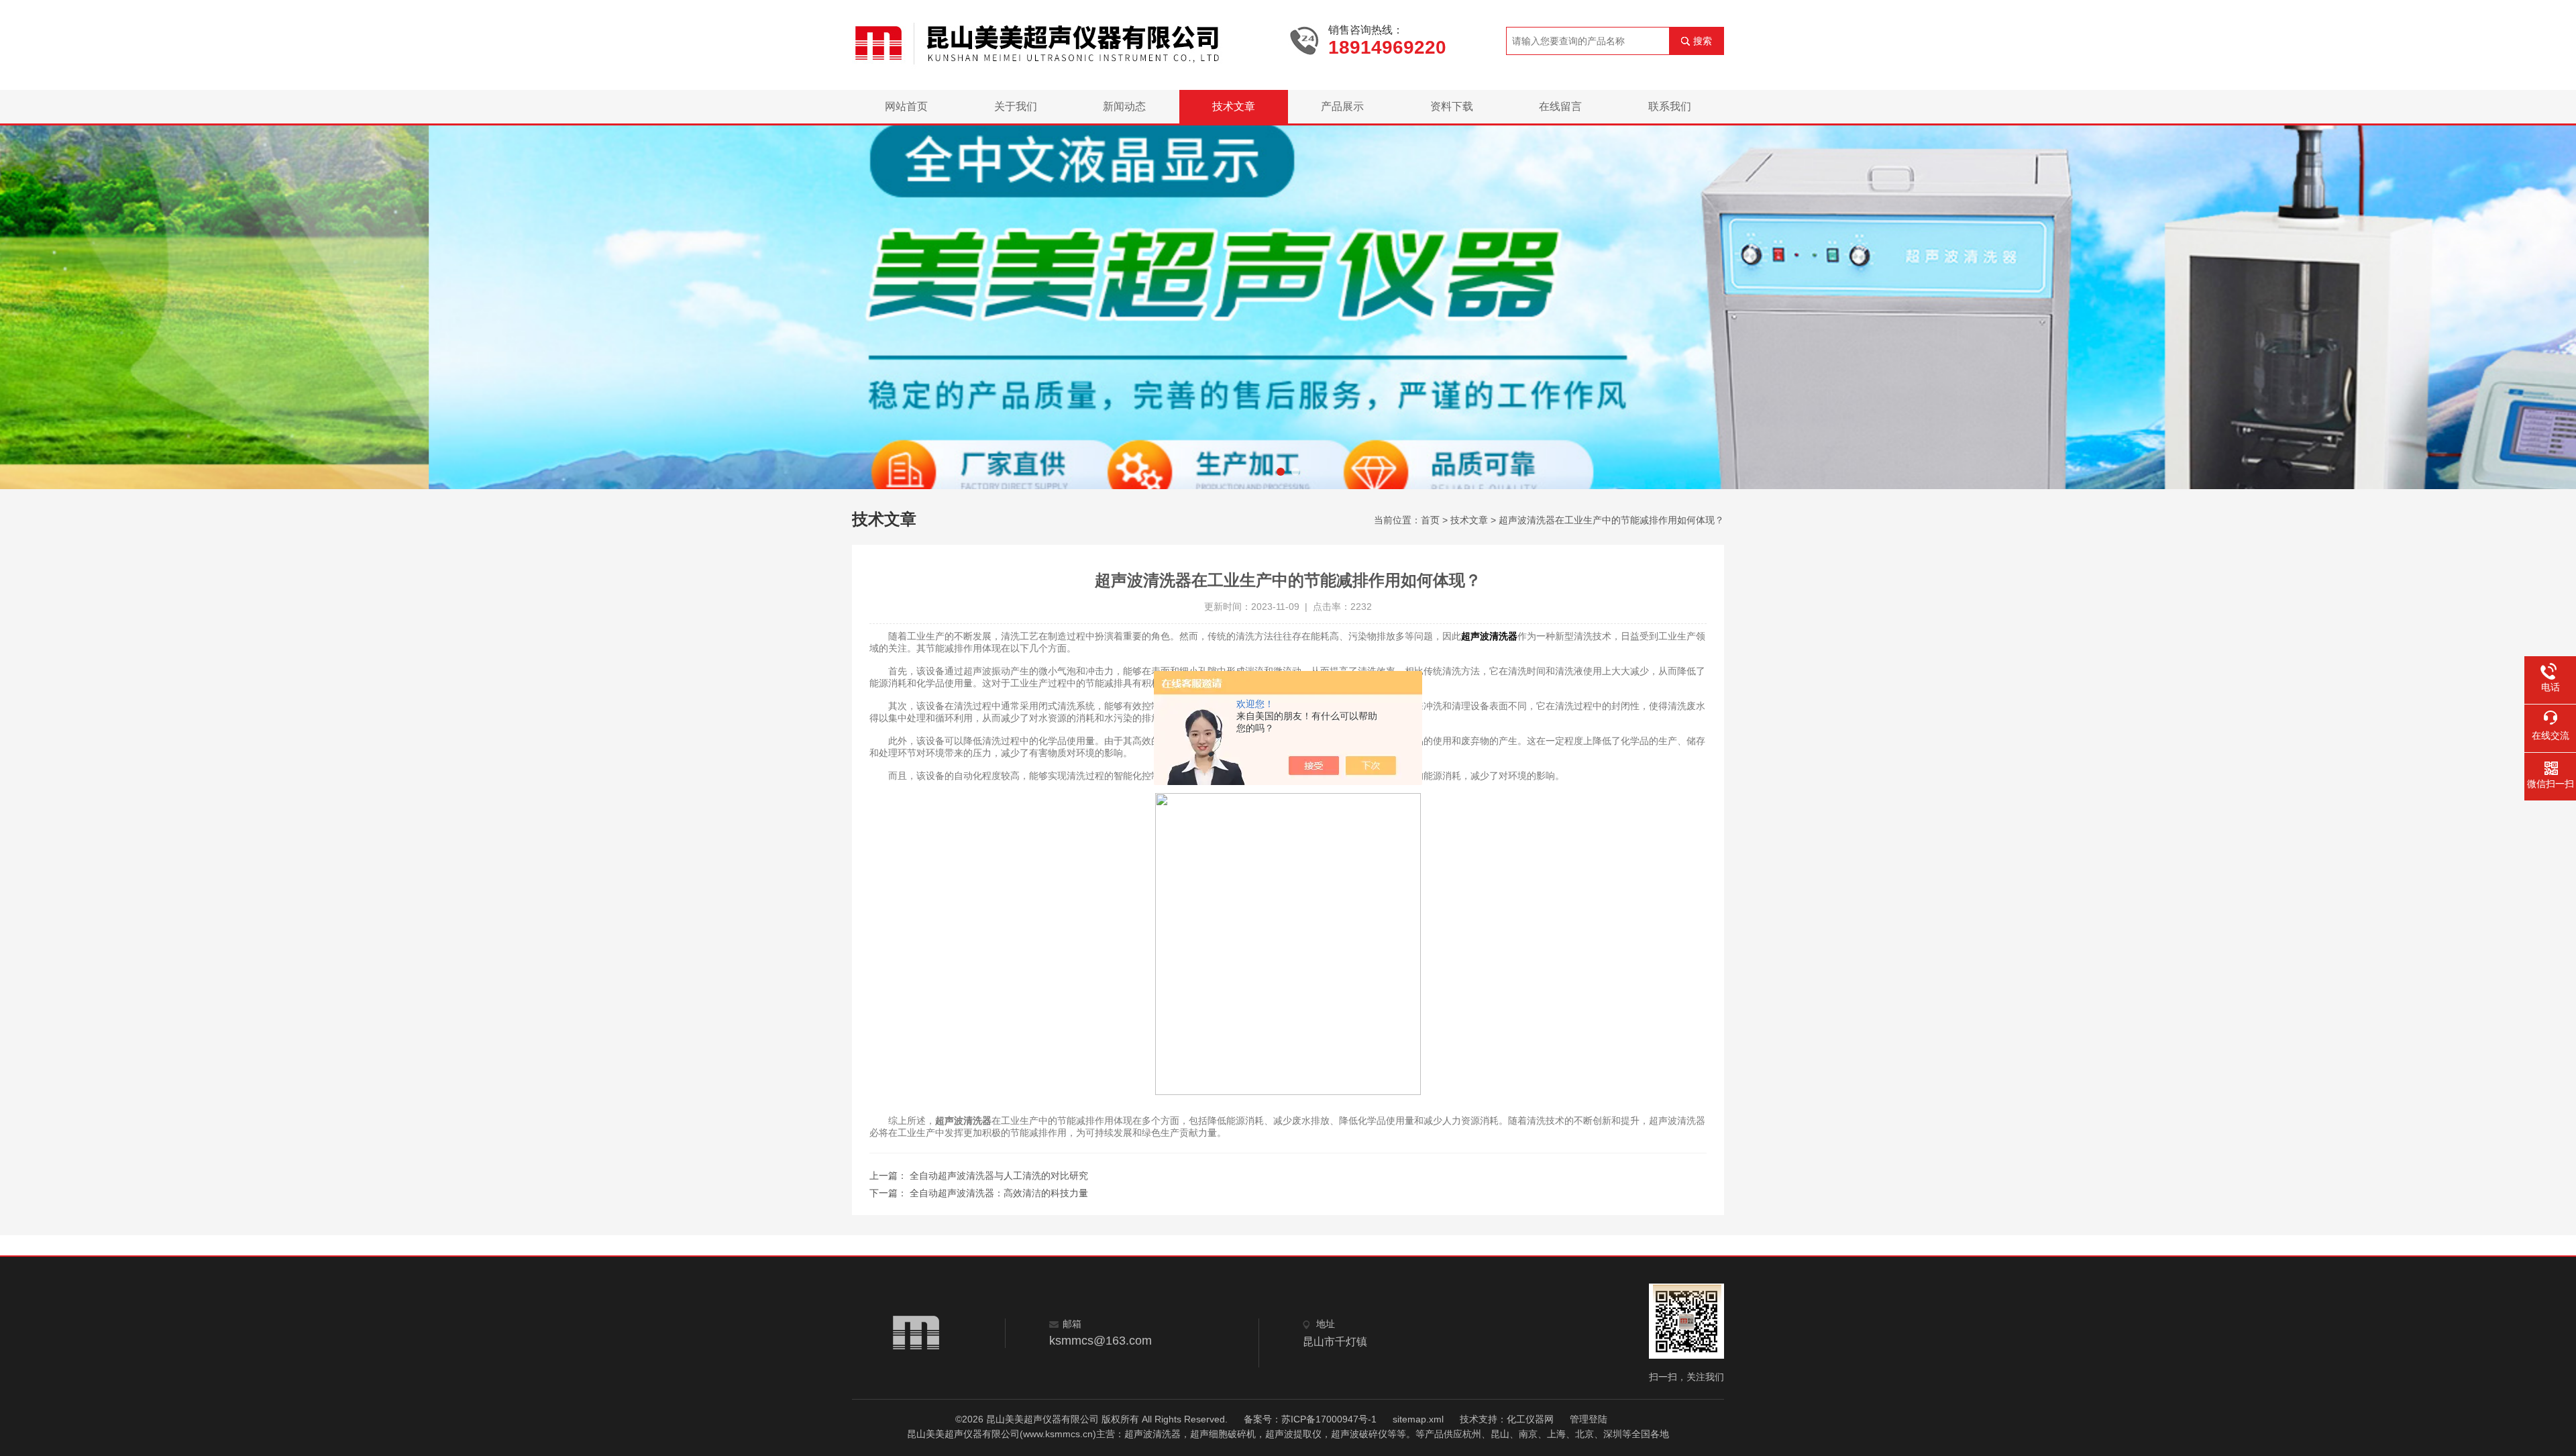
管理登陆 (1589, 1419)
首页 (1430, 520)
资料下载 (1452, 106)
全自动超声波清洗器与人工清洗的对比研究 (999, 1176)
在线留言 (1560, 106)
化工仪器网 (1530, 1419)
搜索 (1703, 41)
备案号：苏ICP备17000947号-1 (1310, 1419)
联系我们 (1670, 106)
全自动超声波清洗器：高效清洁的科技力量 (999, 1193)
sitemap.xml (1418, 1419)
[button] (1281, 472)
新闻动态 (1124, 106)
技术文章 (1234, 106)
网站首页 (906, 106)
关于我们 (1016, 106)
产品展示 (1342, 106)
